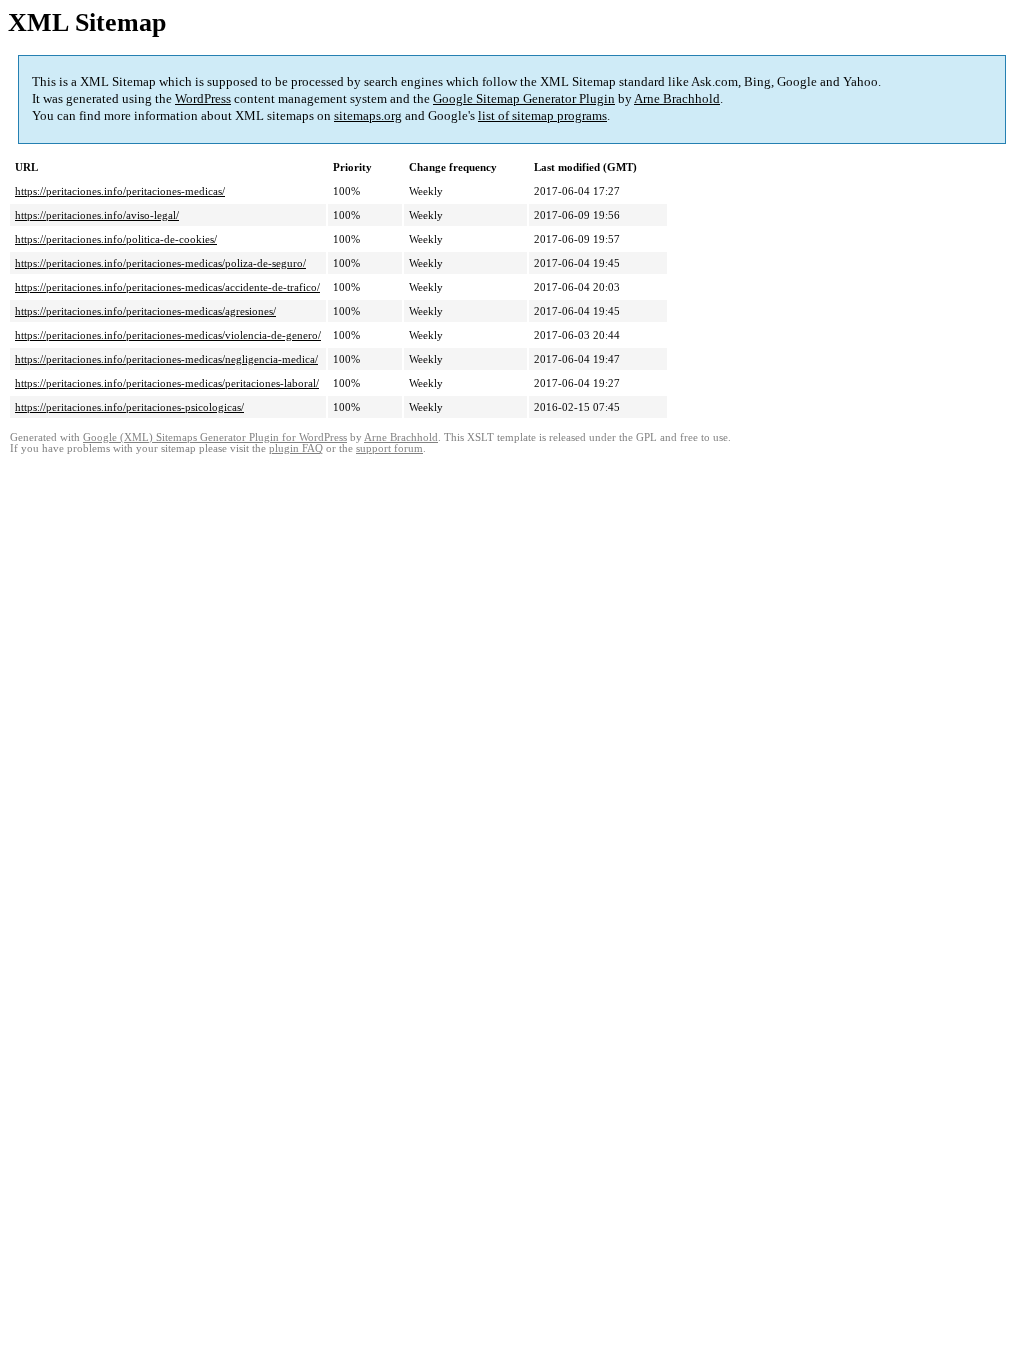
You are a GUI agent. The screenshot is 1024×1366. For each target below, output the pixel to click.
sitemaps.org (368, 115)
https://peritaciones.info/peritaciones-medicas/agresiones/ (145, 311)
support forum (389, 448)
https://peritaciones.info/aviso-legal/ (97, 215)
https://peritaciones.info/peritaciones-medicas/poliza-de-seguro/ (160, 263)
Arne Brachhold (677, 98)
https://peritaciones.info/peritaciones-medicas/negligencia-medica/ (166, 359)
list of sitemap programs (542, 115)
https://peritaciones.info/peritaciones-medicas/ (120, 191)
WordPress (203, 98)
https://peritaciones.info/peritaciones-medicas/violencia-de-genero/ (168, 335)
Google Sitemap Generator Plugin (524, 98)
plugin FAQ (296, 448)
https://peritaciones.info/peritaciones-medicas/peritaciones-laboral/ (167, 383)
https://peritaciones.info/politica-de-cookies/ (116, 239)
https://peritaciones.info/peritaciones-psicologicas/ (129, 407)
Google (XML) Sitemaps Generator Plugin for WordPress (215, 437)
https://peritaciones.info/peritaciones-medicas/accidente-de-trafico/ (167, 287)
